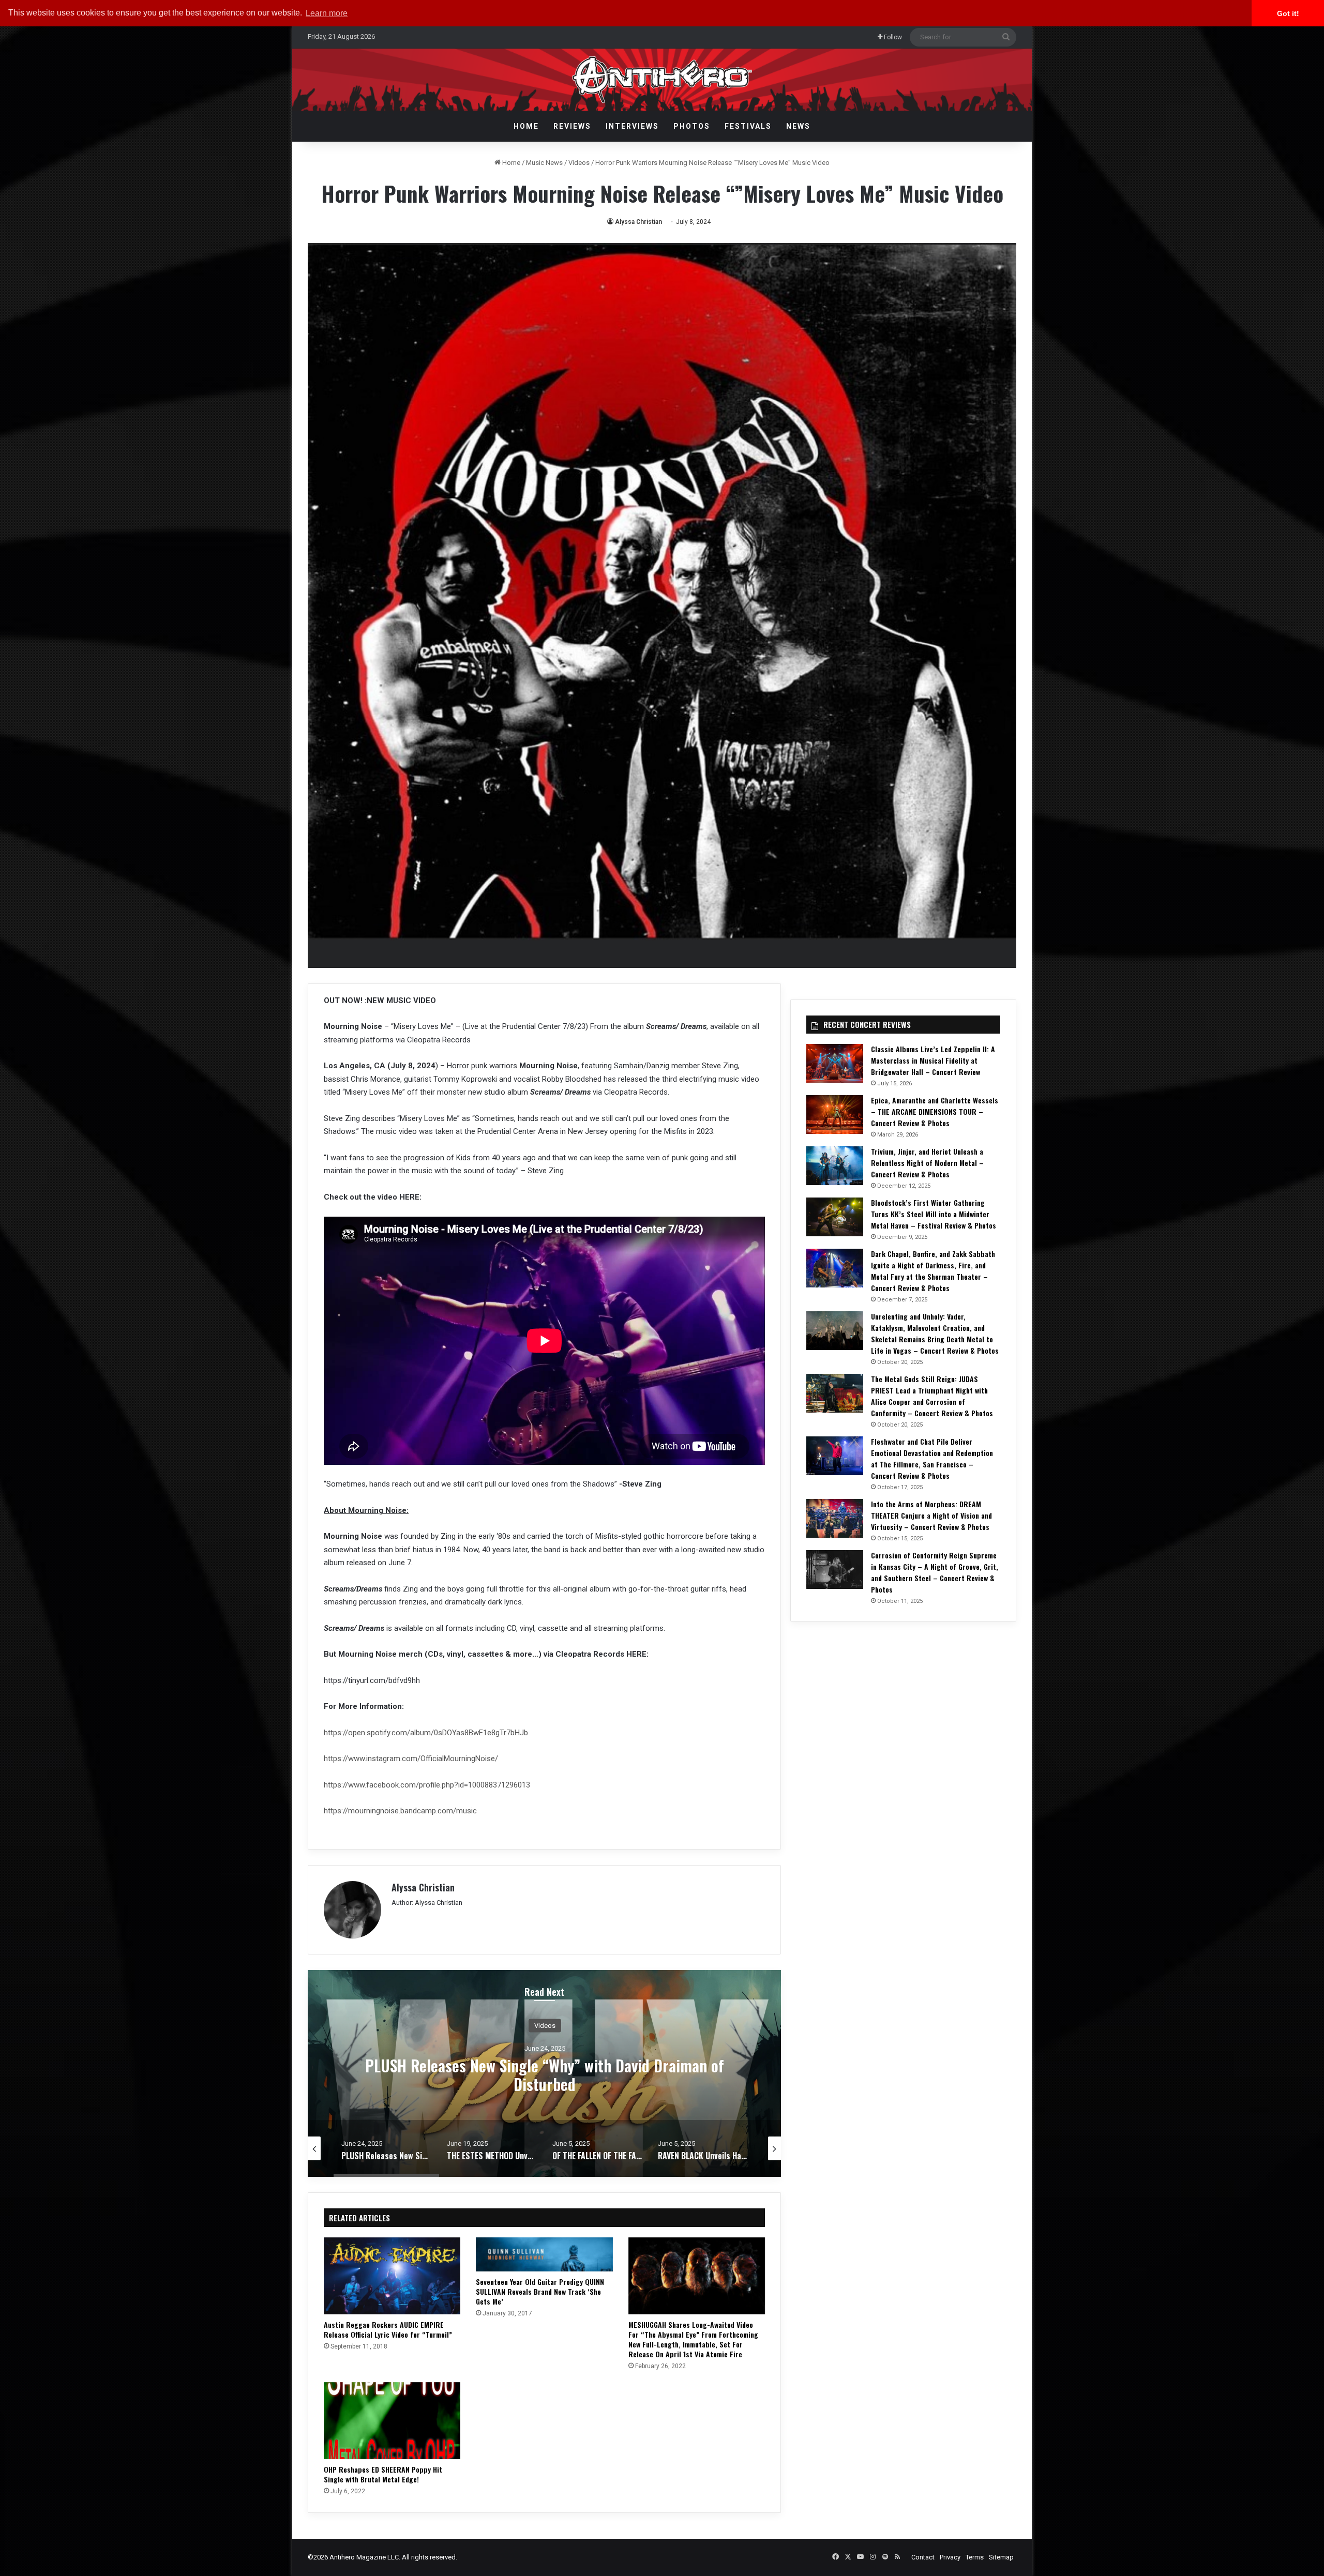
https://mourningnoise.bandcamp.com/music (400, 1811)
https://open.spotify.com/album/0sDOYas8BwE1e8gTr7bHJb (426, 1733)
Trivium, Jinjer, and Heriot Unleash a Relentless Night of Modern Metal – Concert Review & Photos (927, 1163)
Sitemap (1001, 2557)
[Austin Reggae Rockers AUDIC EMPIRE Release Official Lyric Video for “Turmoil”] (392, 2276)
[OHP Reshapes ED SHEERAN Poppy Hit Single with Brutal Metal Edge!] (392, 2421)
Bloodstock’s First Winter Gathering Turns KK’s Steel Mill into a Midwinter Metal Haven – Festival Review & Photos (934, 1214)
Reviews (572, 126)
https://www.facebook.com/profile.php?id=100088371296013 (427, 1785)
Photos (692, 126)
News (798, 126)
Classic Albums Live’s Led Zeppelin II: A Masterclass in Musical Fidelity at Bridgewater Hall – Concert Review (933, 1060)
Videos (579, 163)
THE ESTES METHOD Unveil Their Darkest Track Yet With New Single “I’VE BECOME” (545, 2074)
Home (526, 126)
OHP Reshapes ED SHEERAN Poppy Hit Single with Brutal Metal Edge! (383, 2474)
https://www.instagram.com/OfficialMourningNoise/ (411, 1759)
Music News (544, 163)
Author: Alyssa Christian (427, 1903)
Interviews (632, 126)
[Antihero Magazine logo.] (662, 80)
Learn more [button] (327, 13)
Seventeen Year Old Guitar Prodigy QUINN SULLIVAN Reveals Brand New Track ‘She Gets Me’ (540, 2291)
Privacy (950, 2557)
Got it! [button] (1288, 13)
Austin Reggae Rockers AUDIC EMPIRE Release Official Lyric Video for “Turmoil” (388, 2329)
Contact (923, 2557)
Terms (975, 2557)
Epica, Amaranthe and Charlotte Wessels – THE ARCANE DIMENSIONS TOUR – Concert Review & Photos (935, 1111)
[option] (545, 2073)
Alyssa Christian (638, 222)
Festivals (748, 126)
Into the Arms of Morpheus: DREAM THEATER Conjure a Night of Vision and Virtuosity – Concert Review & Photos (931, 1515)
